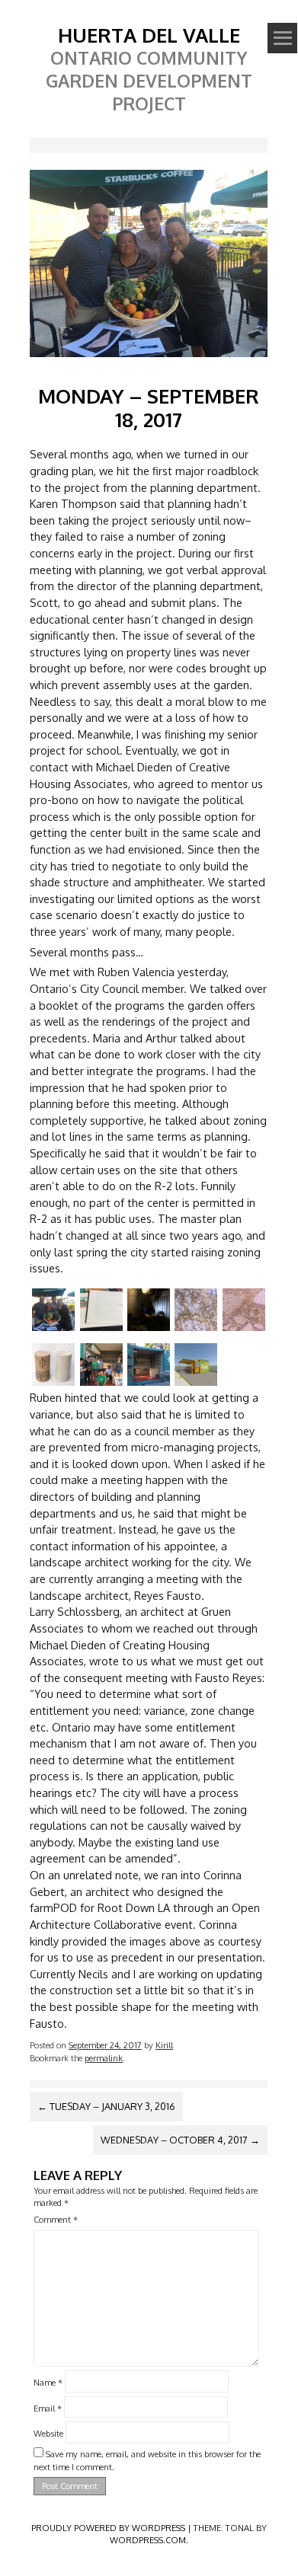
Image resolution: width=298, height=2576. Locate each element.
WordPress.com (148, 2540)
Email (48, 2407)
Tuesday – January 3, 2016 (106, 2106)
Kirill (164, 2045)
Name (48, 2381)
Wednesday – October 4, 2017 (180, 2140)
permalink (104, 2058)
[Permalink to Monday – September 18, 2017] (149, 360)
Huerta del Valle (149, 35)
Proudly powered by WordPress (108, 2528)
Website (48, 2433)
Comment (56, 2219)
